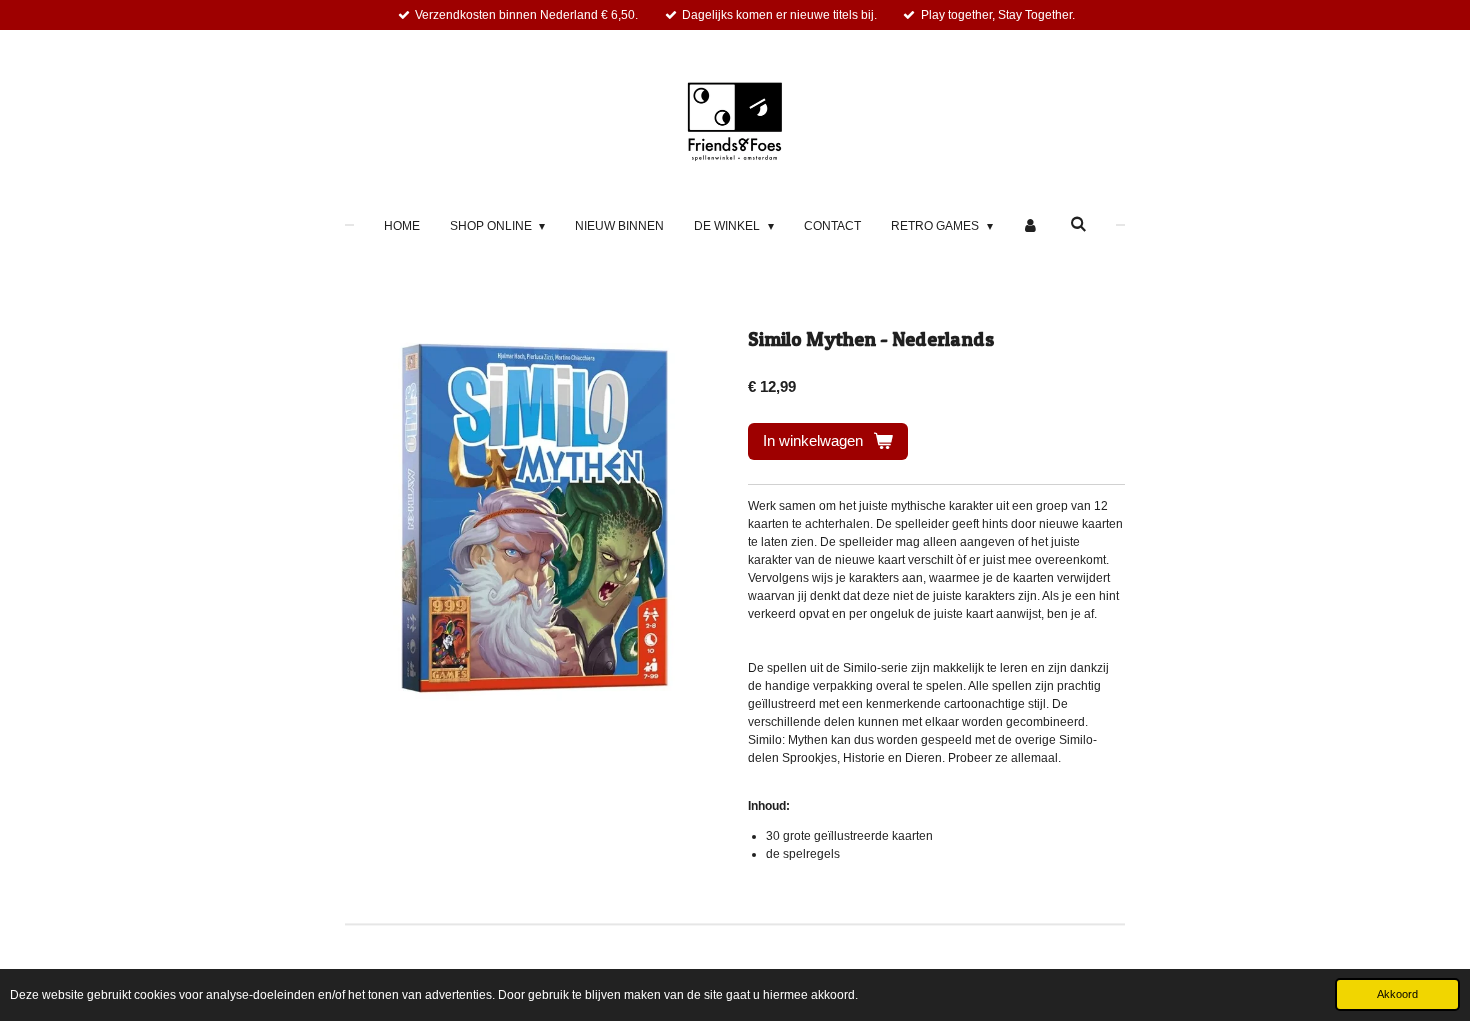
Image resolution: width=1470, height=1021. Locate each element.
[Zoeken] (1078, 224)
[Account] (1031, 226)
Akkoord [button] (1397, 994)
